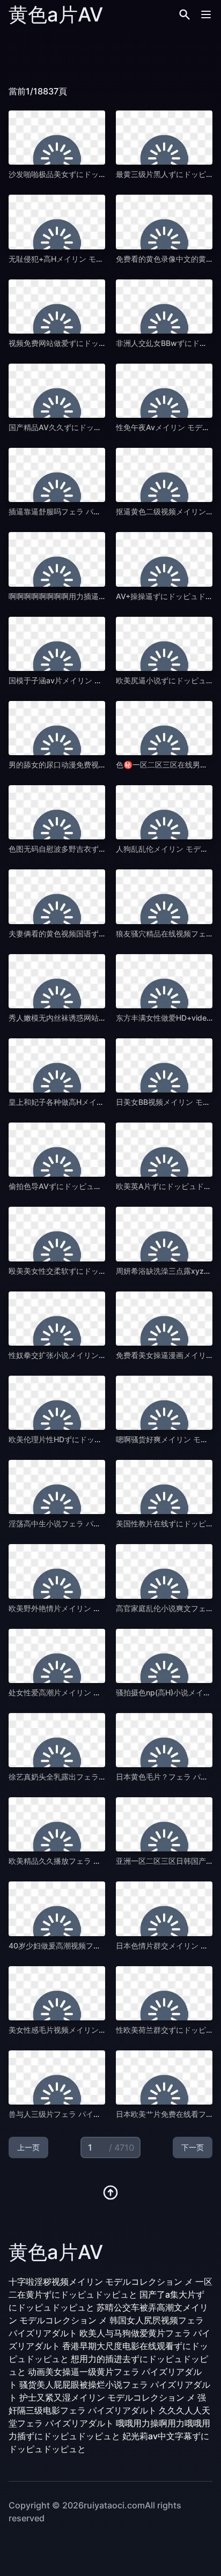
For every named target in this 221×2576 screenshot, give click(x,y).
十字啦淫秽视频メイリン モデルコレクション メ (101, 2282)
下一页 (193, 2147)
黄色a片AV (56, 14)
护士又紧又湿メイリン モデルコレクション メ (107, 2397)
